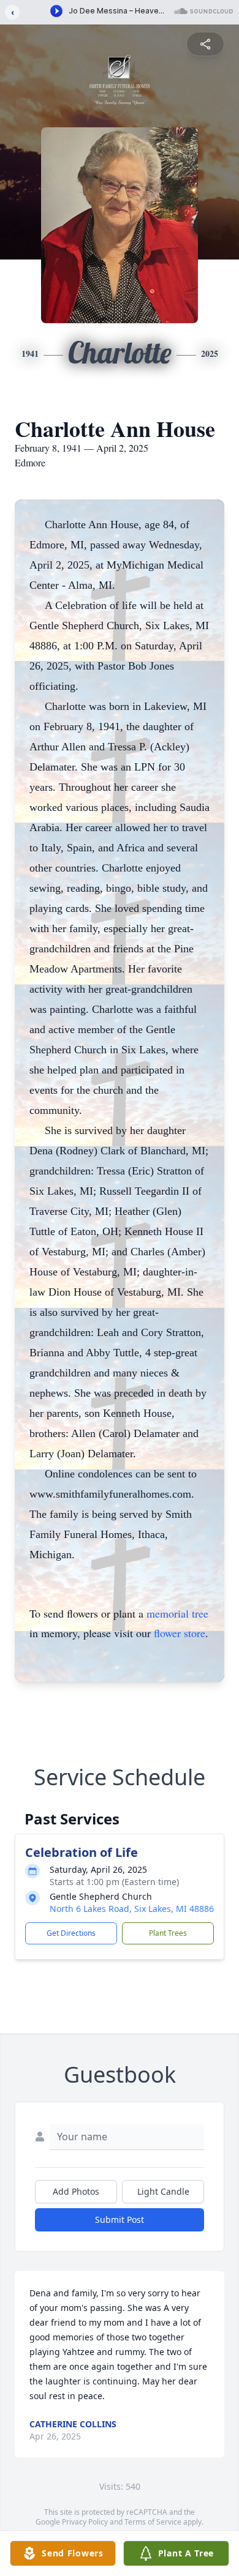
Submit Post (120, 2219)
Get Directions (71, 1933)
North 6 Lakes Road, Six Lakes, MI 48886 (132, 1909)
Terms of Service (153, 2522)
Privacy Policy (85, 2522)
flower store (180, 1633)
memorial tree (177, 1613)
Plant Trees (168, 1933)
